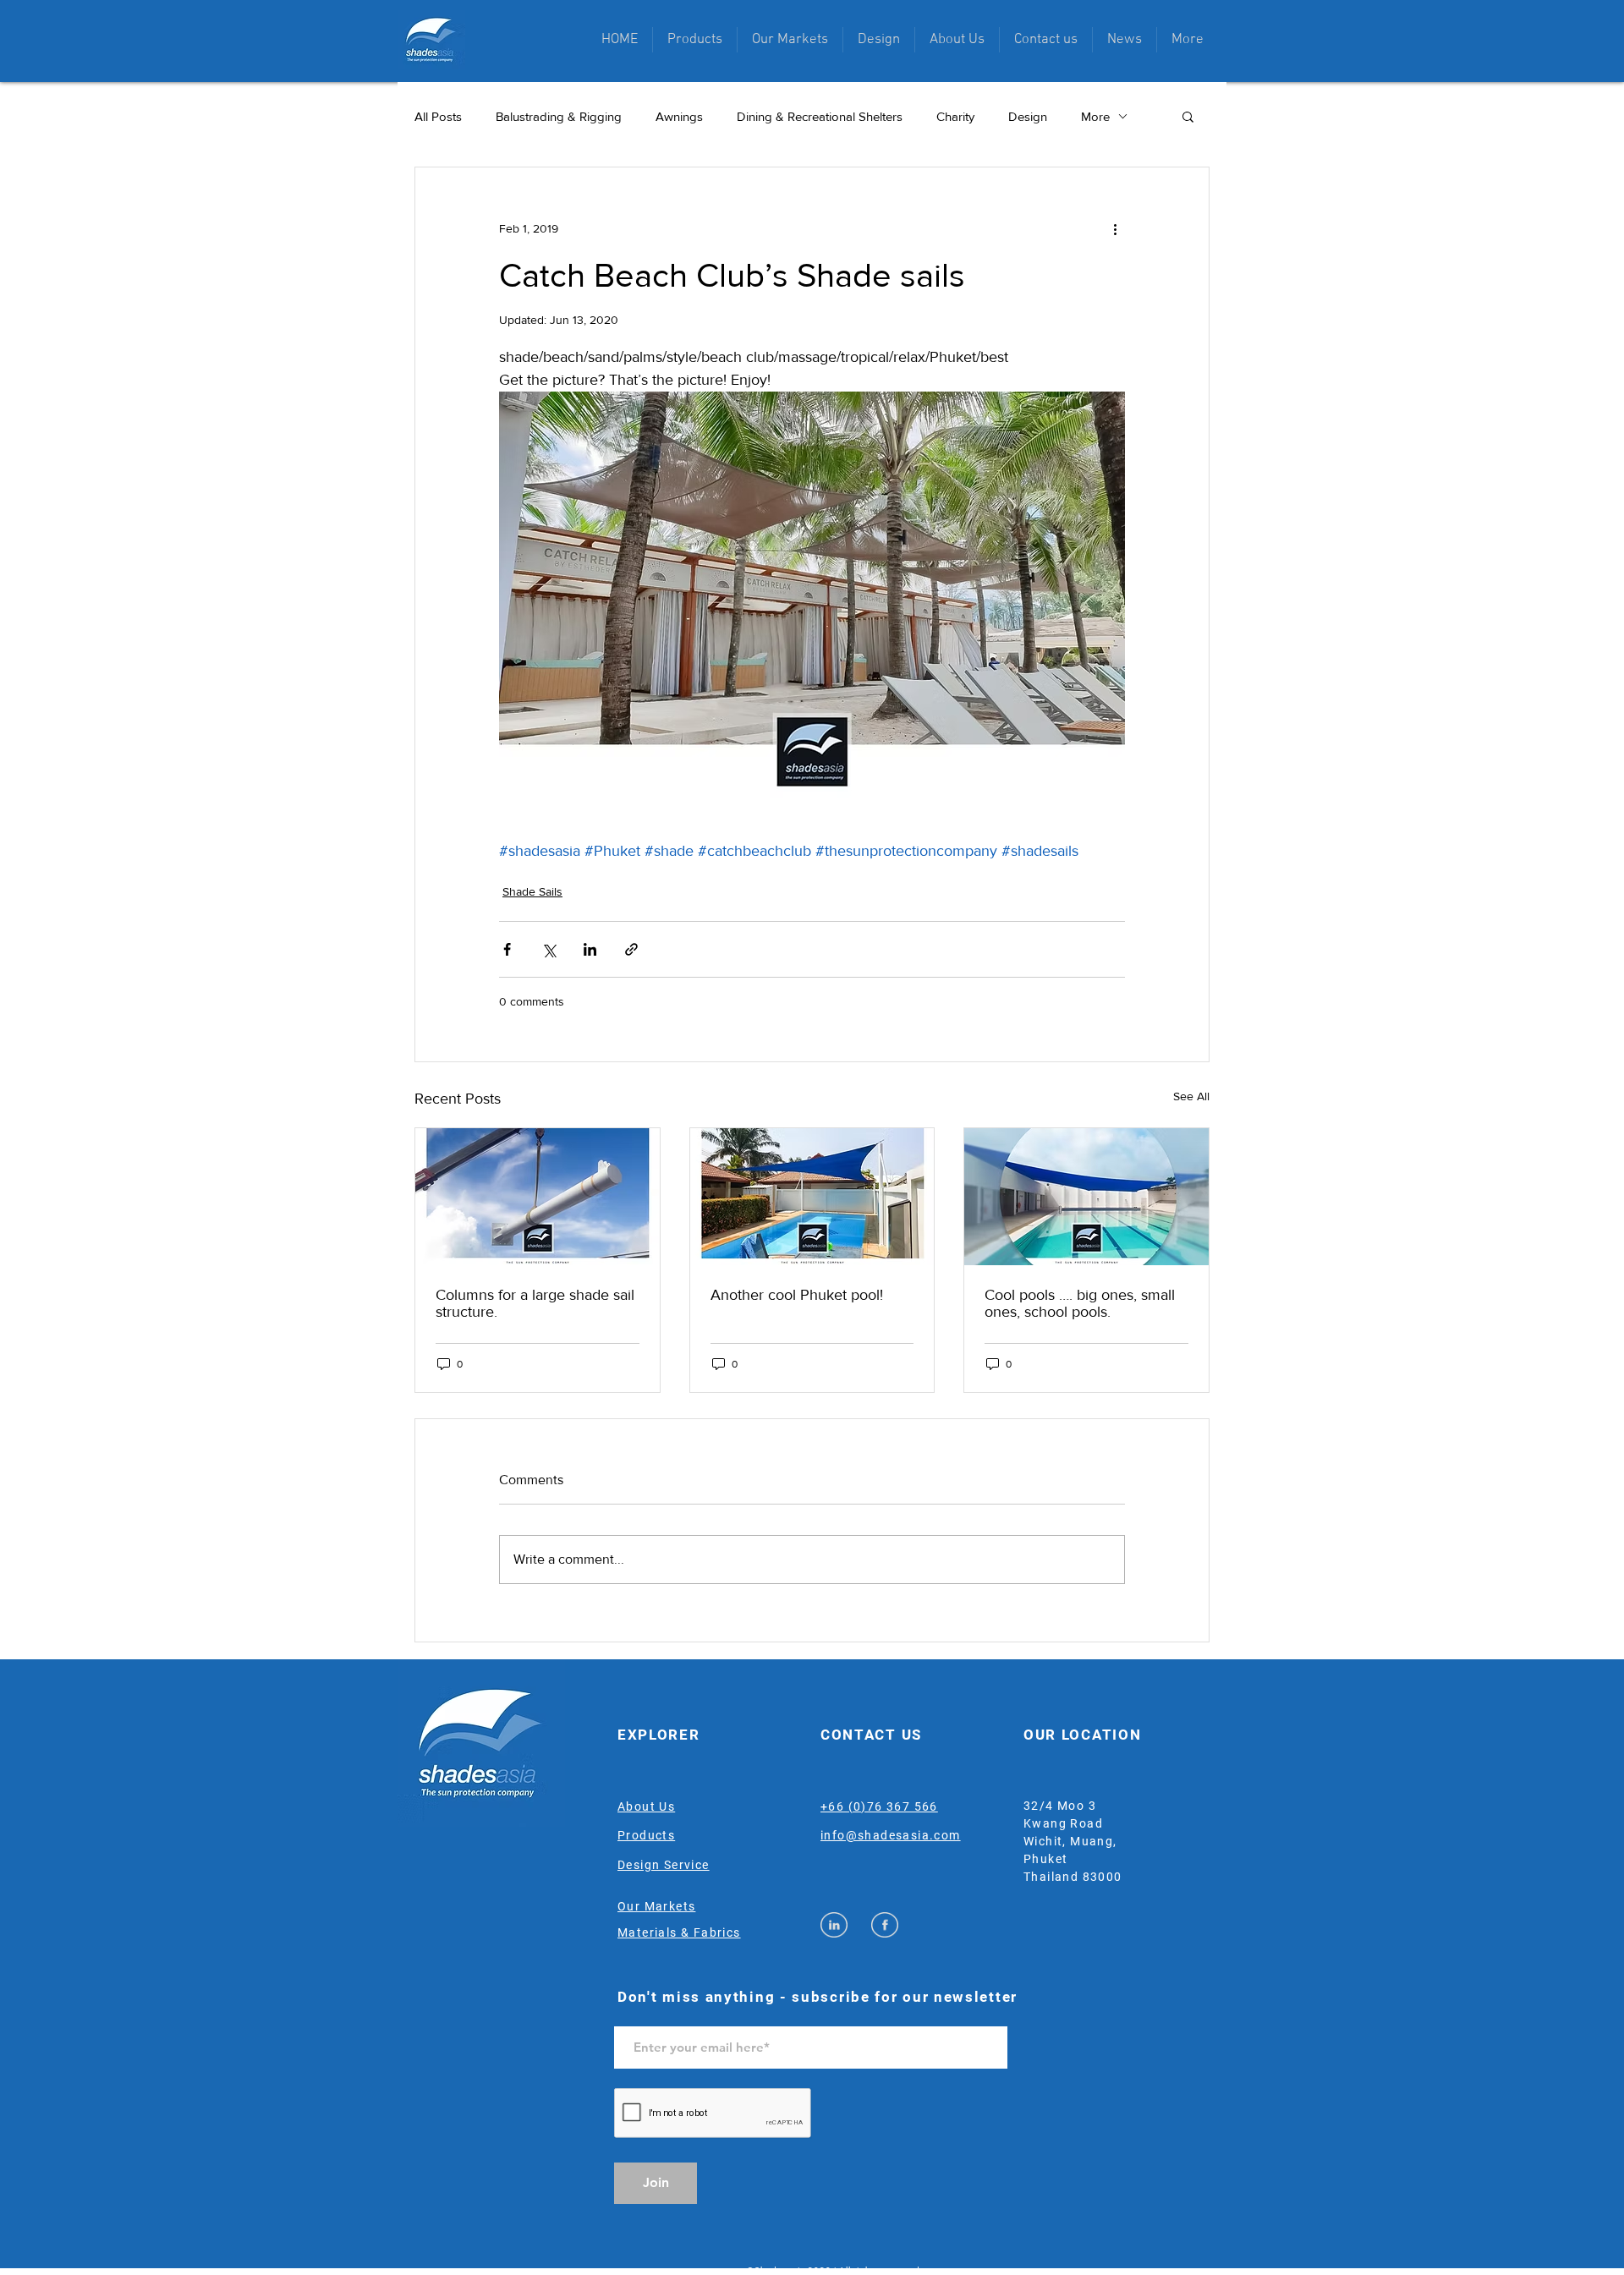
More (1095, 116)
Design (1028, 116)
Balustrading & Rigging (559, 116)
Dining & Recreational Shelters (820, 116)
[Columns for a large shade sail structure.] (538, 1197)
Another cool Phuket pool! (797, 1295)
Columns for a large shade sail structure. (535, 1303)
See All (1191, 1096)
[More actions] (1115, 228)
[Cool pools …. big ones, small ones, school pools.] (1086, 1197)
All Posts (438, 116)
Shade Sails (532, 891)
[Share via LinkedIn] (590, 949)
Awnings (679, 116)
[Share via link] (631, 949)
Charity (955, 116)
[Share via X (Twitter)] (549, 949)
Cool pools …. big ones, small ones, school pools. (1080, 1303)
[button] (695, 40)
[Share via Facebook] (507, 949)
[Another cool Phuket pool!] (812, 1197)
